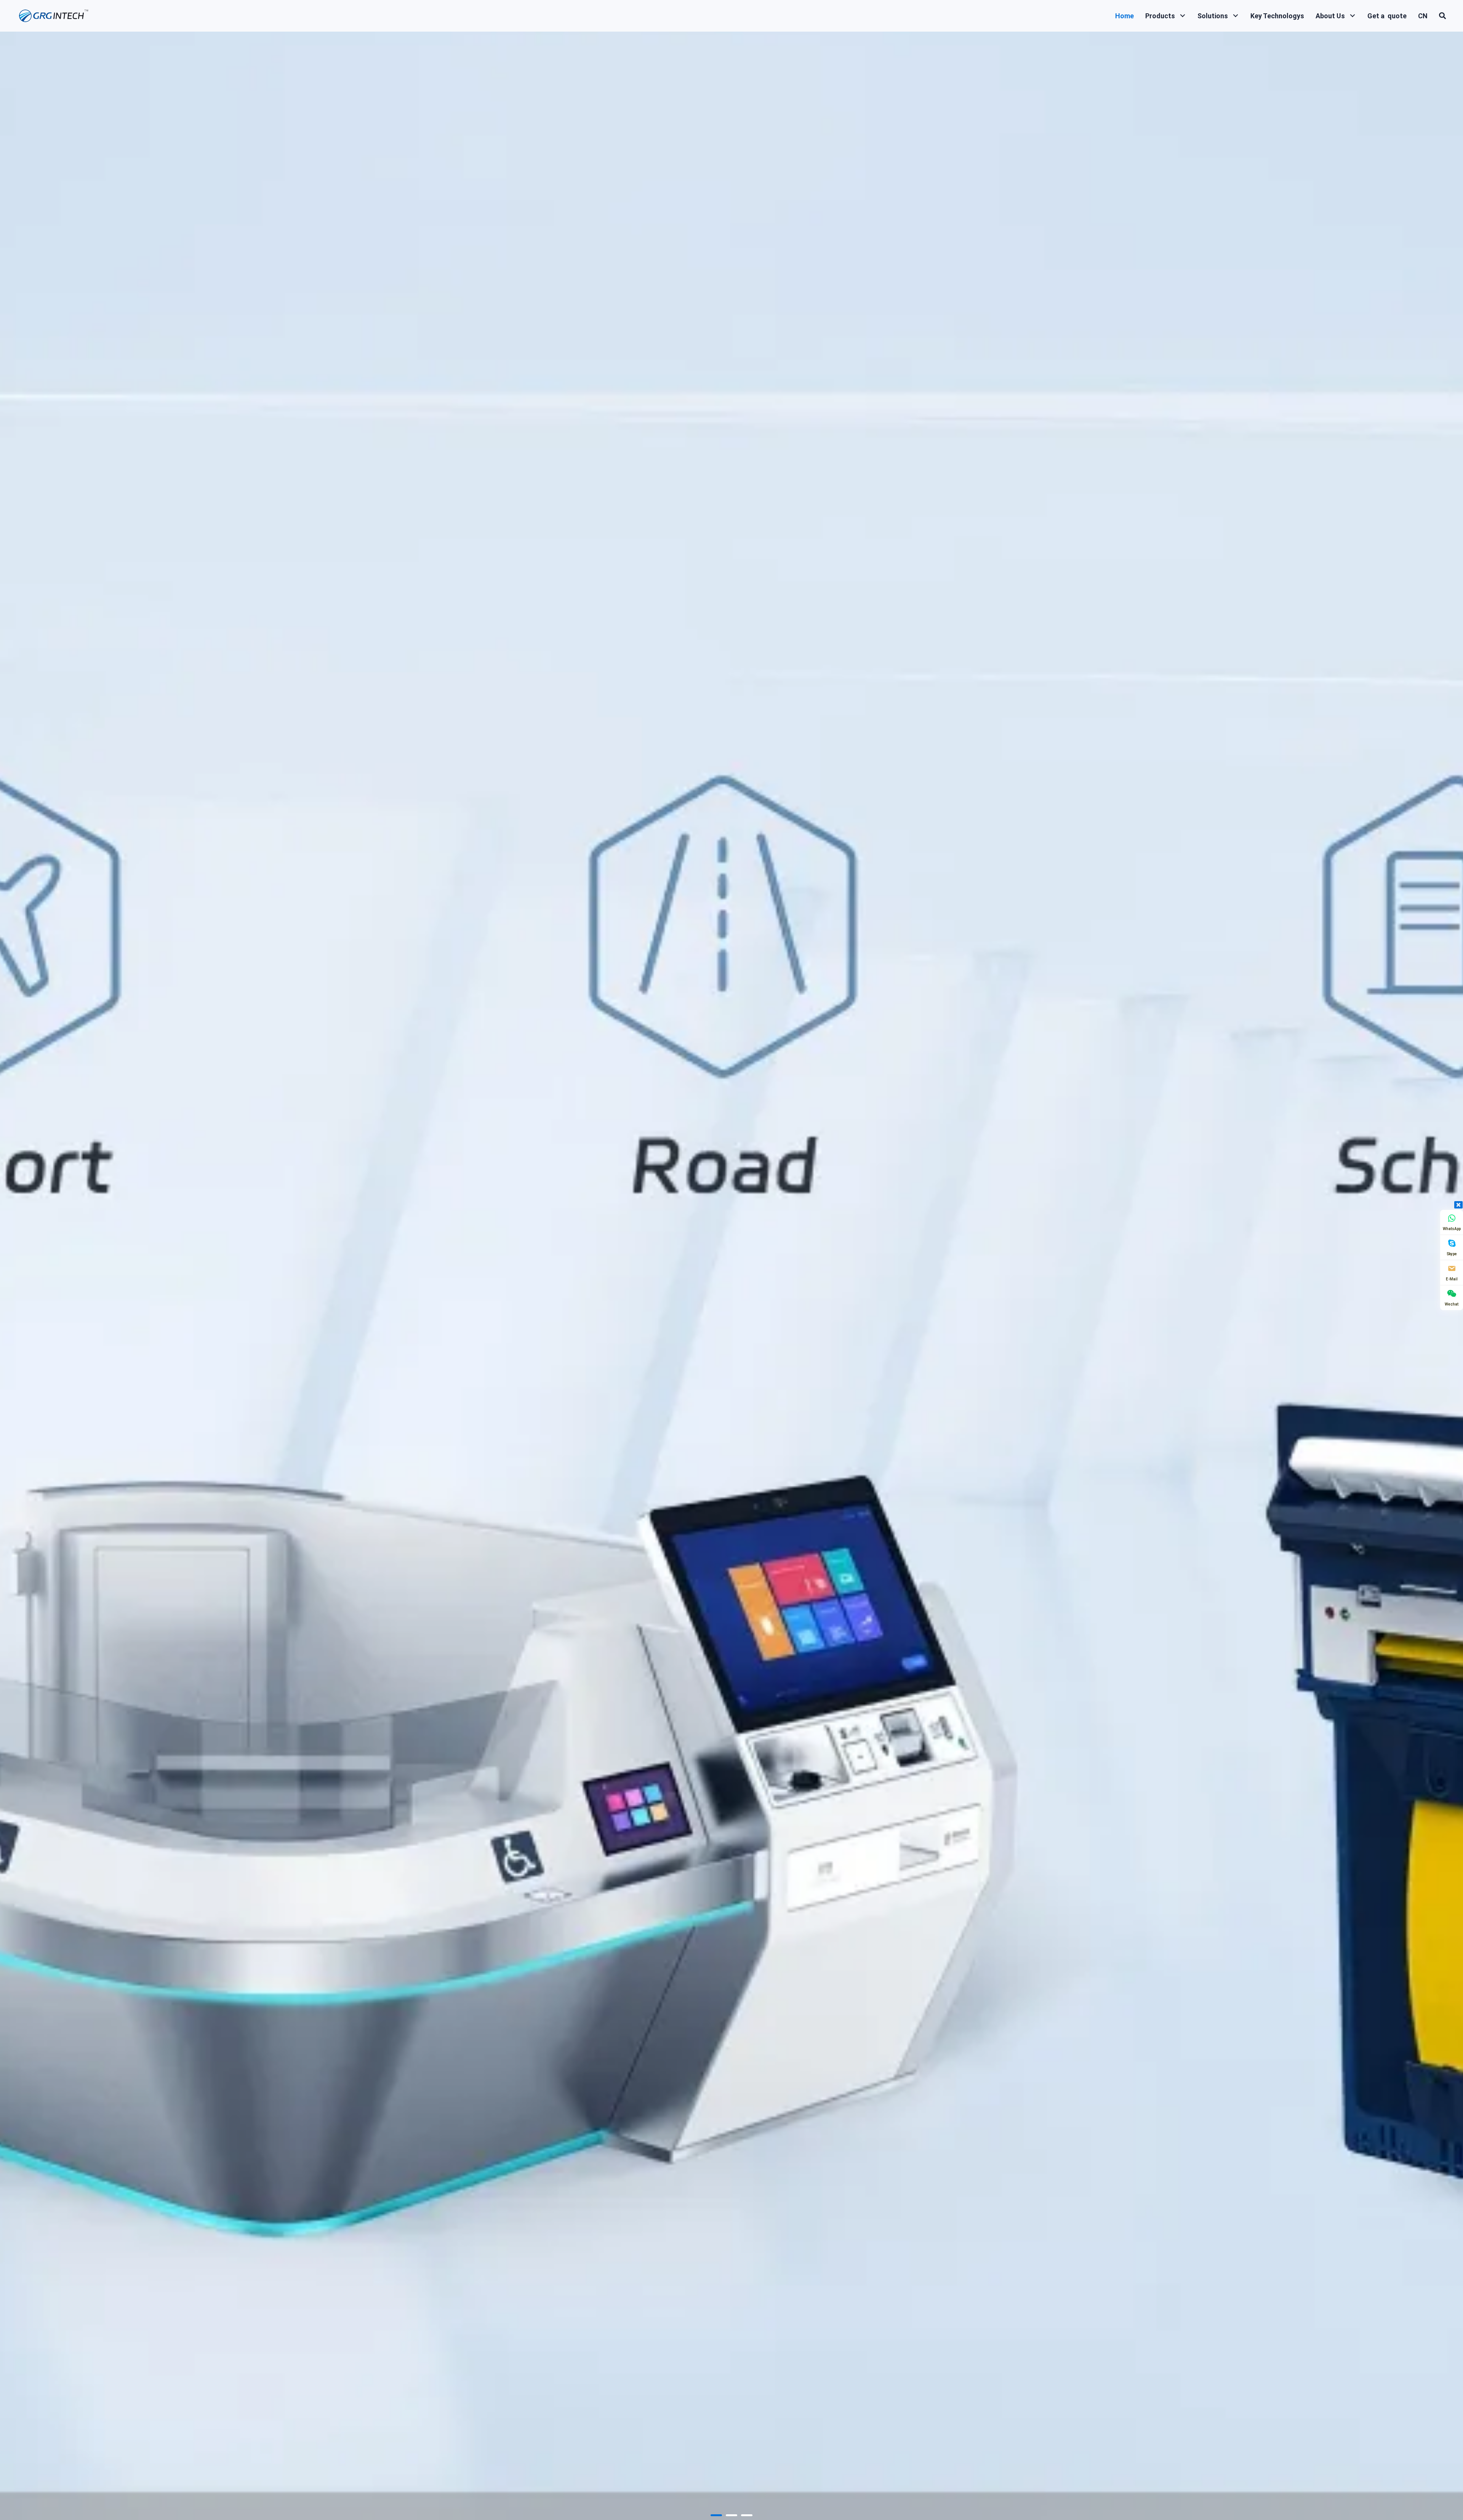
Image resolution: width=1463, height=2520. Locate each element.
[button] (1182, 16)
